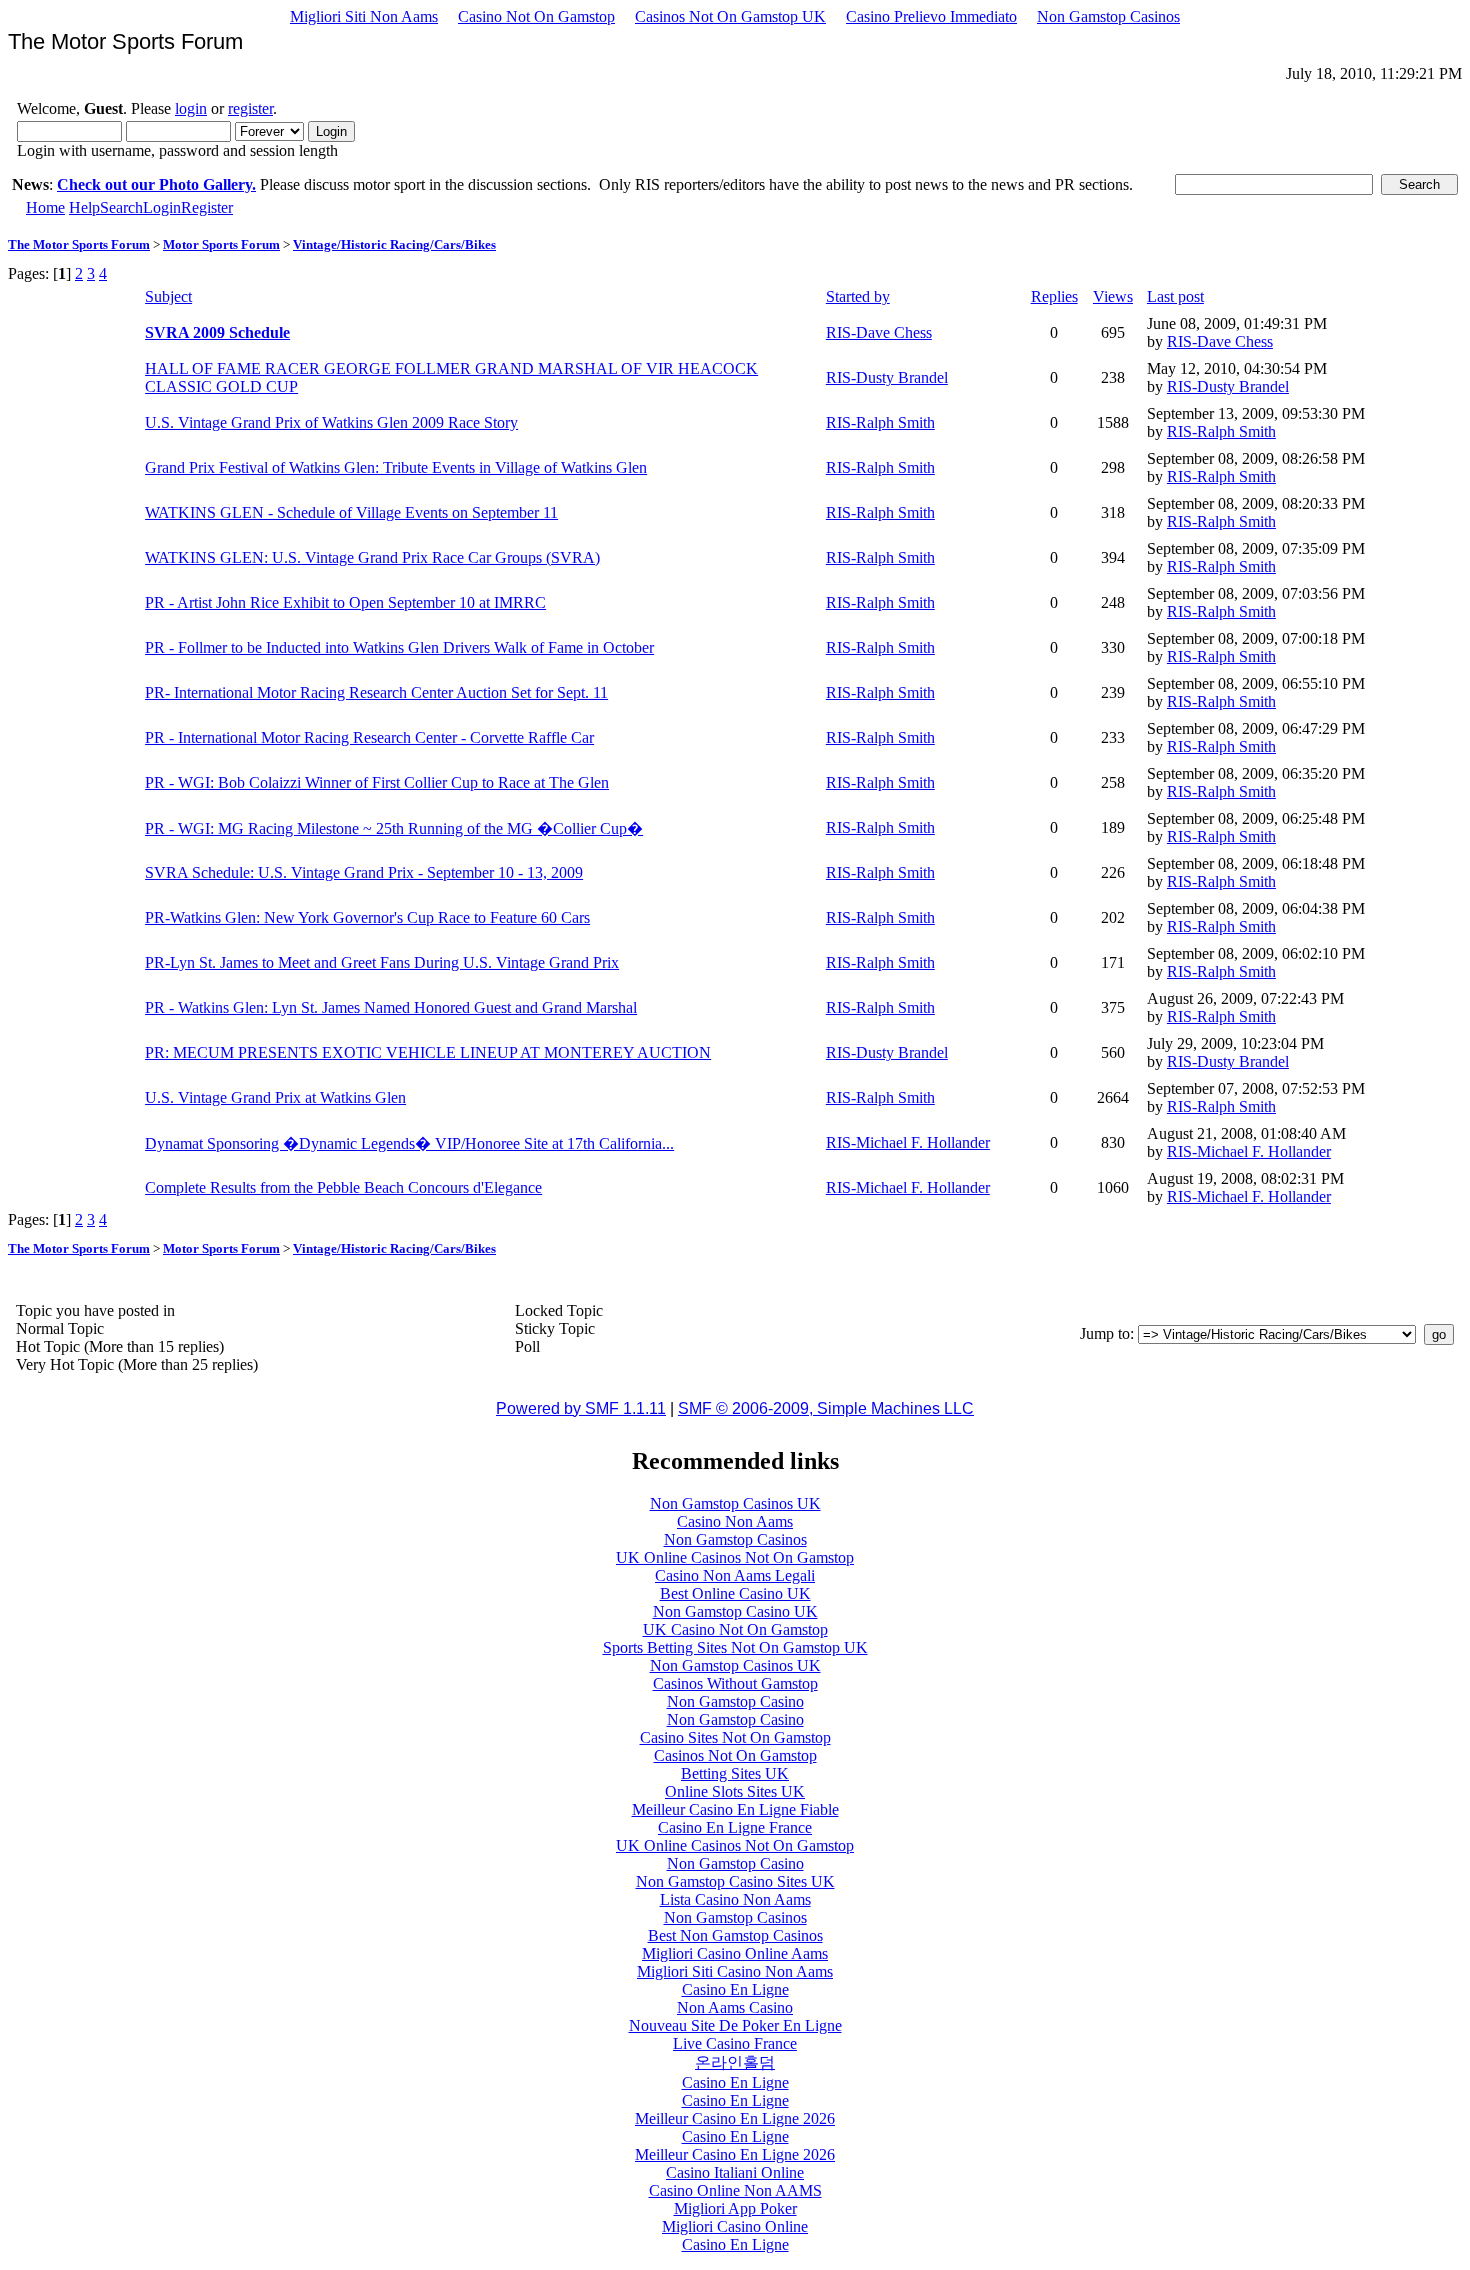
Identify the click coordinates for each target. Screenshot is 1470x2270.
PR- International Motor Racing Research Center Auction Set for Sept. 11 (376, 692)
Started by (858, 296)
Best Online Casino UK (735, 1593)
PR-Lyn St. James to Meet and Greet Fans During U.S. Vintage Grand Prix (382, 962)
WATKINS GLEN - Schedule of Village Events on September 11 (351, 512)
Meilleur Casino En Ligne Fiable (735, 1809)
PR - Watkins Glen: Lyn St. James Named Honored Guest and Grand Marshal (391, 1007)
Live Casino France (735, 2043)
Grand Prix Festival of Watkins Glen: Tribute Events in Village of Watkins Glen (396, 467)
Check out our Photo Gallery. (156, 184)
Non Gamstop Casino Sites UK (735, 1881)
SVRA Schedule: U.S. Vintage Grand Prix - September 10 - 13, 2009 (364, 872)
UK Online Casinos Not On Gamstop (735, 1557)
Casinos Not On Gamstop (735, 1755)
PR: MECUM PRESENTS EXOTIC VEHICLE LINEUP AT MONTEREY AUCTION (428, 1052)
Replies (1054, 296)
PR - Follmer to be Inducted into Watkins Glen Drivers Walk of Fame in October (399, 647)
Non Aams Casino (735, 2007)
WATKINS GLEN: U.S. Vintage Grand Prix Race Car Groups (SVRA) (372, 557)
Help (84, 207)
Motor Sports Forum (221, 244)
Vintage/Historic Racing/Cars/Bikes (394, 244)
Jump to (1105, 1333)
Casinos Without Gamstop (735, 1683)
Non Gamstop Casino (735, 1701)
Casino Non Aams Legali (735, 1575)
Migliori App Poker (735, 2208)
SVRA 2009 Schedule (217, 332)
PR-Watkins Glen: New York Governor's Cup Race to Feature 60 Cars (367, 917)
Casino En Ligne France (735, 1827)
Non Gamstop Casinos (1108, 16)
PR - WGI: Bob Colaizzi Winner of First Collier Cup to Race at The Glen (377, 782)
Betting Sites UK (735, 1773)
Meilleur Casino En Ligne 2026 (735, 2118)
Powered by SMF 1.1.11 (581, 1408)
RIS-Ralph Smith (880, 422)
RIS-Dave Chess (879, 332)
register (250, 108)
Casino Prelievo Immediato (931, 16)
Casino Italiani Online (735, 2172)
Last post (1175, 296)
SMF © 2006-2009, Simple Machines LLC (826, 1408)
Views (1113, 296)
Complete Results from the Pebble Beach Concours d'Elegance (343, 1187)
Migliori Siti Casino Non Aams (735, 1971)
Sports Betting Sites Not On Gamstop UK (735, 1647)
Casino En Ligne (735, 1989)
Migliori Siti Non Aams (364, 16)
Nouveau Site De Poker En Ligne (735, 2025)
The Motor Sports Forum (79, 244)
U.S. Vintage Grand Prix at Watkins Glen (275, 1097)
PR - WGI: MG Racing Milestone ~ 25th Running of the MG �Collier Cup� (394, 828)
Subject (168, 296)
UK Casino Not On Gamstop (735, 1629)
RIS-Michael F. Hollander (908, 1142)
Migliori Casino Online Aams (735, 1953)
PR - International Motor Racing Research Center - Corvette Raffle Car (369, 737)
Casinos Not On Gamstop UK (730, 16)
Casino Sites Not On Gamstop (735, 1737)
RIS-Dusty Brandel (887, 377)
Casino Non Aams (735, 1521)
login (191, 108)
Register (207, 207)
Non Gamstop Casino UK (735, 1611)
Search (121, 207)
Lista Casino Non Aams (735, 1899)
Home (45, 207)
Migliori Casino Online (735, 2226)
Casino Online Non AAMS (735, 2190)
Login (162, 207)
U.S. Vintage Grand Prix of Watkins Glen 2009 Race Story (331, 422)
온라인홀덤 (735, 2062)
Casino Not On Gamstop (536, 16)
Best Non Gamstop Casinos (735, 1935)
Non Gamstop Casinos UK (735, 1503)
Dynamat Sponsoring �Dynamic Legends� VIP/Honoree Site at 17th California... (409, 1143)
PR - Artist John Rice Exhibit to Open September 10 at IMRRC (345, 602)
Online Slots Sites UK (735, 1791)
